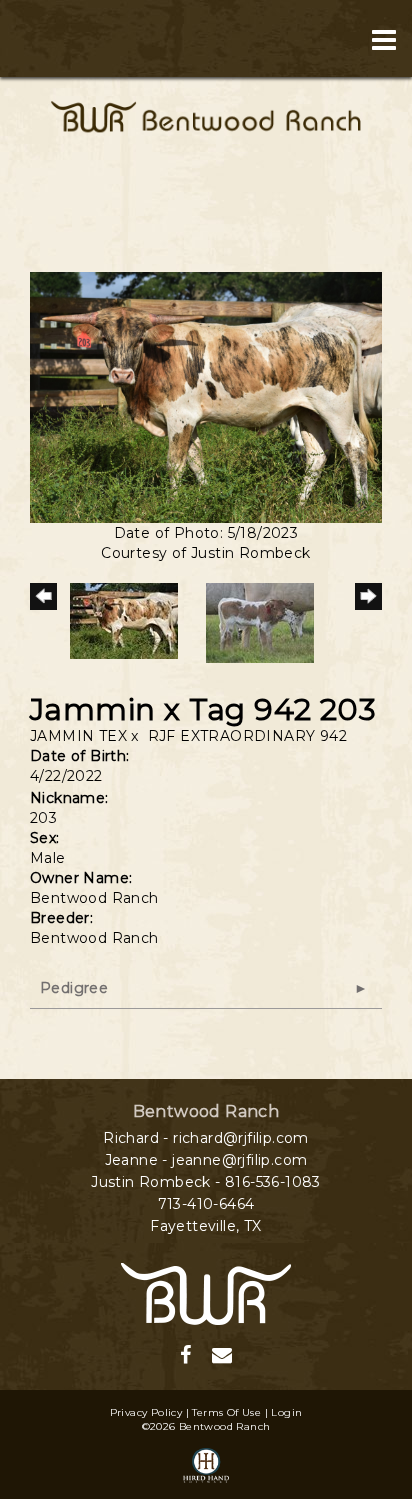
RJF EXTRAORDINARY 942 (247, 736)
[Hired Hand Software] (206, 1467)
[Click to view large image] (206, 396)
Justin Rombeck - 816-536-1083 (206, 1182)
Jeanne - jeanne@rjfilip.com (206, 1160)
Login (286, 1412)
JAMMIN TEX (78, 736)
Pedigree (74, 988)
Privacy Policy (146, 1412)
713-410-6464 (206, 1204)
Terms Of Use (226, 1412)
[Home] (206, 1292)
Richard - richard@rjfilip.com (206, 1138)
